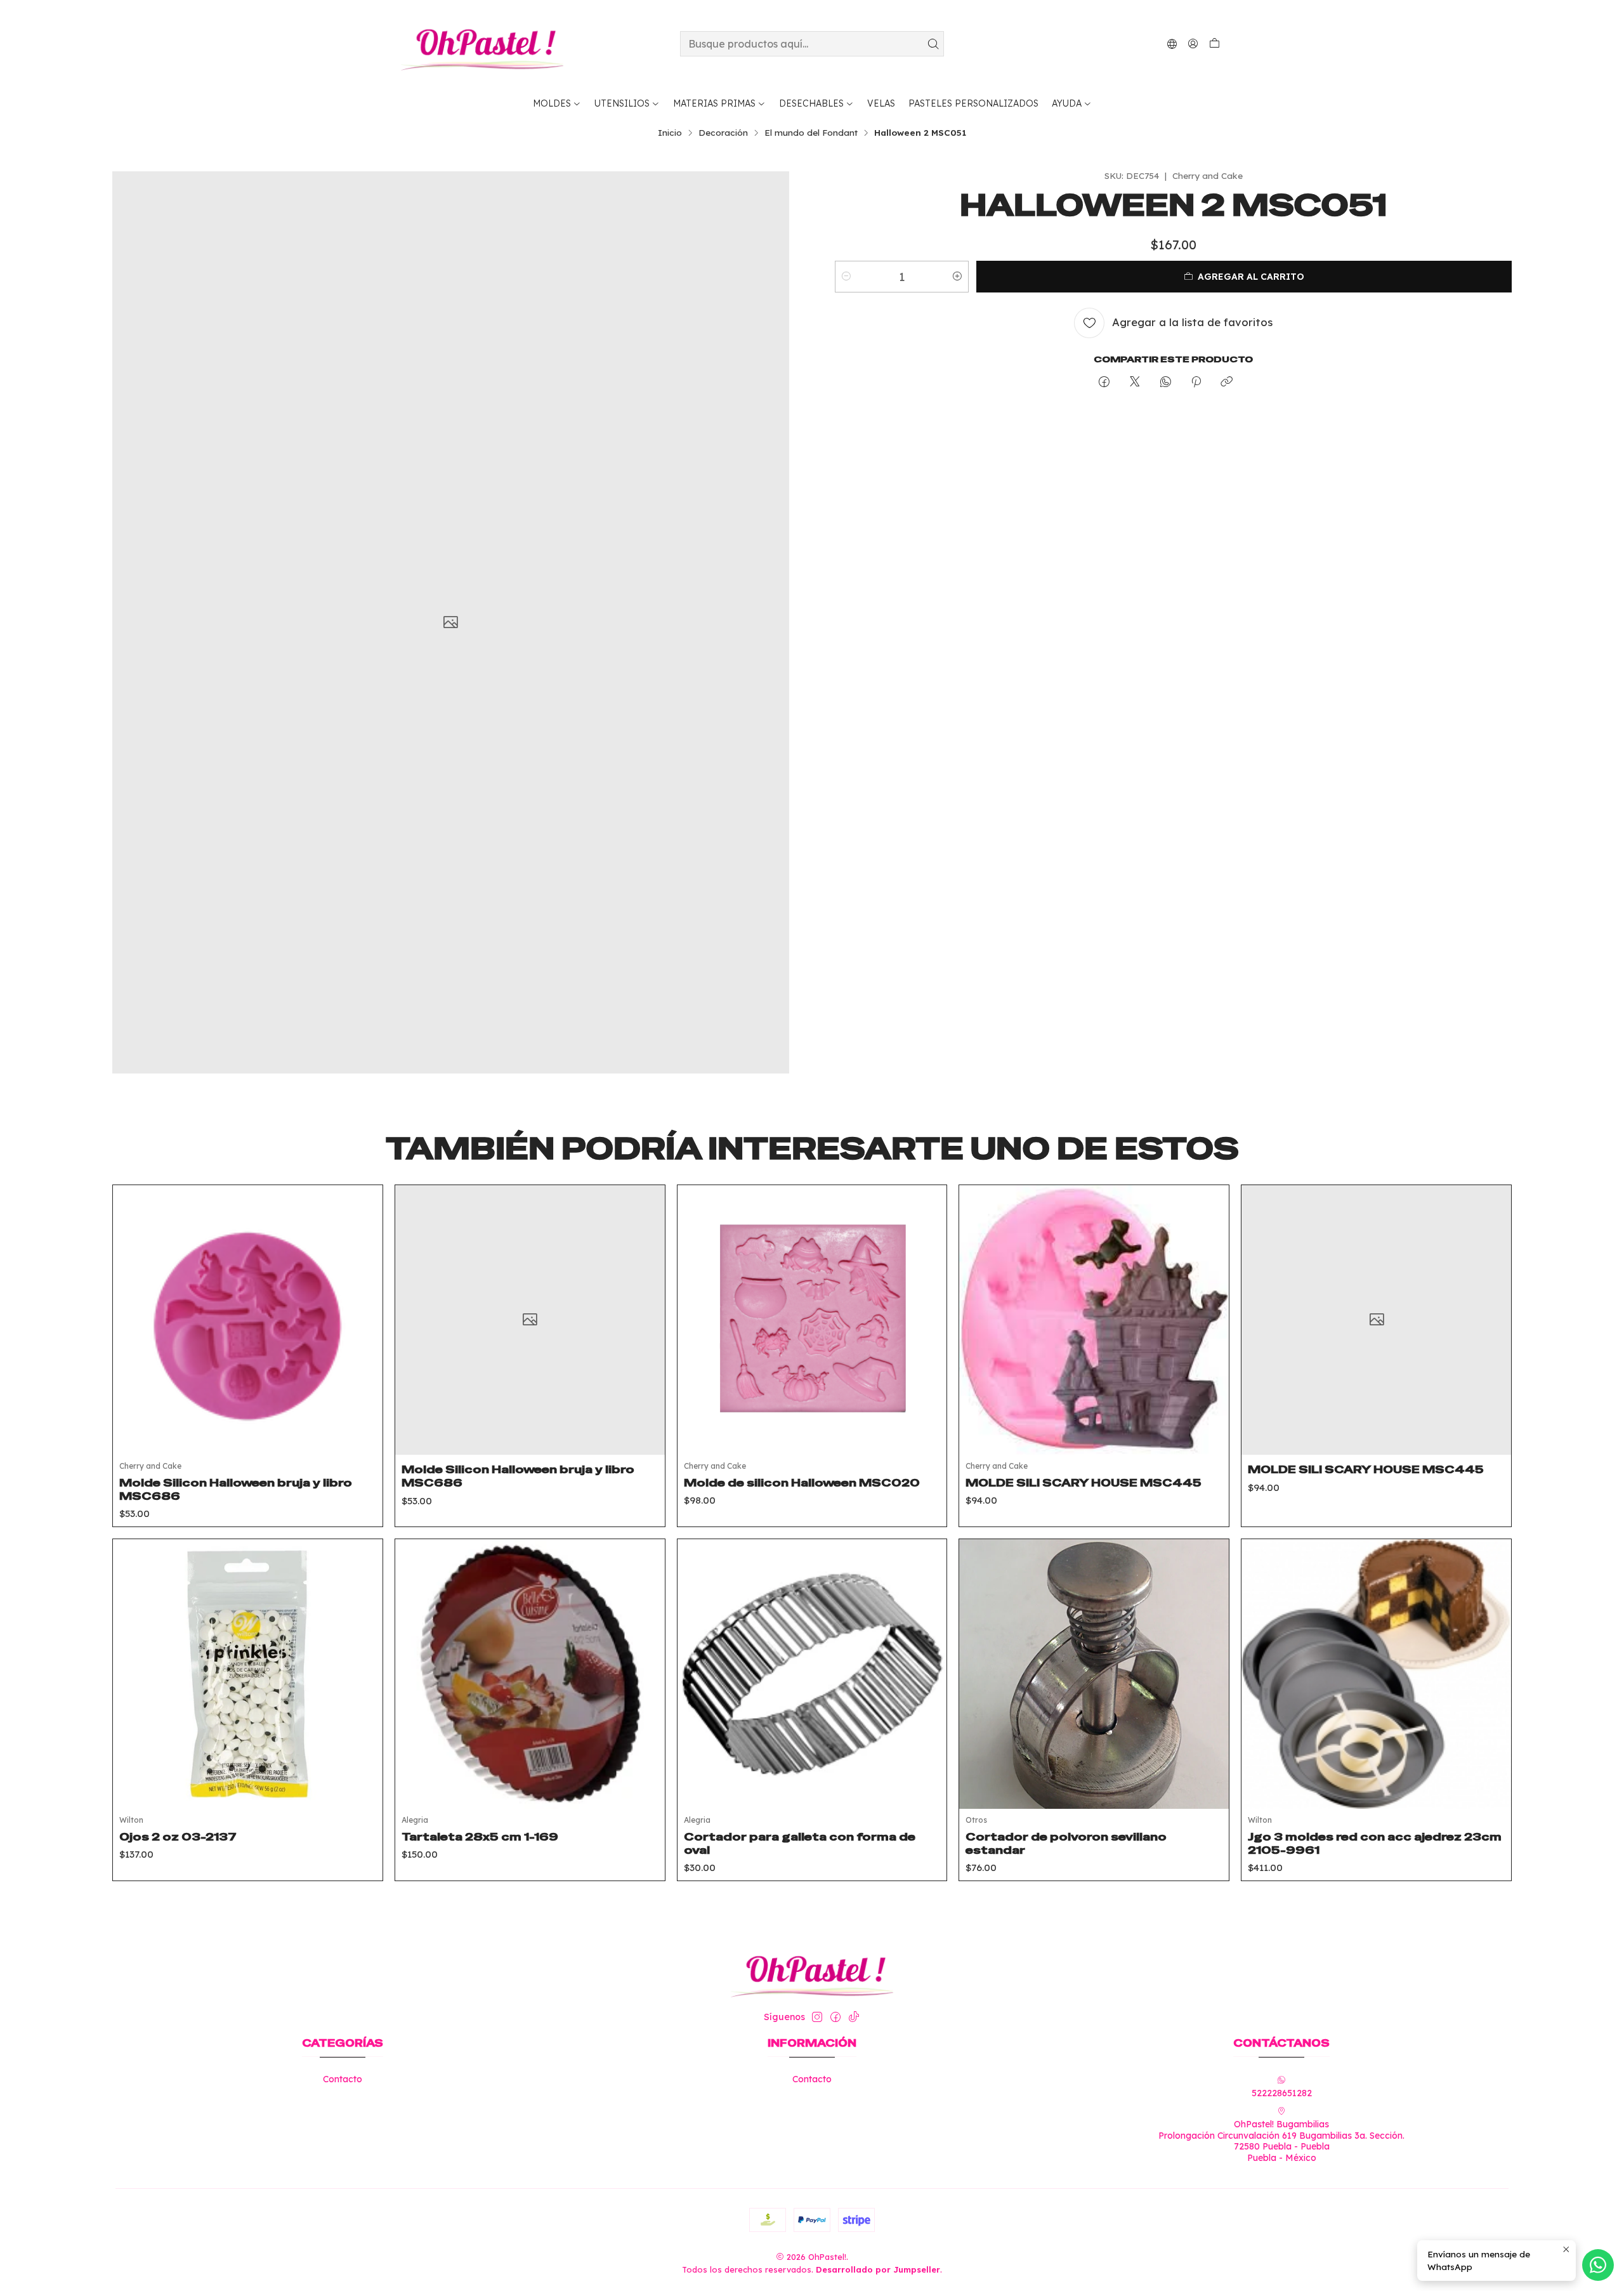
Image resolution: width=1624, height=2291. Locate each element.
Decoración (723, 133)
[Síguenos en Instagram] (817, 2017)
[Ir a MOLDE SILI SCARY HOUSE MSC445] (1094, 1320)
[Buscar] (933, 44)
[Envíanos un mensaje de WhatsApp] (1598, 2265)
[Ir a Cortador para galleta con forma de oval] (812, 1674)
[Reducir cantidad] (846, 277)
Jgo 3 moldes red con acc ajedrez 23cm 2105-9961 (1375, 1843)
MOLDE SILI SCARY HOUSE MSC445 (1084, 1483)
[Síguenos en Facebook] (835, 2017)
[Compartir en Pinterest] (1196, 382)
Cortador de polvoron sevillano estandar (1066, 1843)
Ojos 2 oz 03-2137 (178, 1837)
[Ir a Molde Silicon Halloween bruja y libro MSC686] (248, 1320)
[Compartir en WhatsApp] (1166, 382)
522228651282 (1282, 2093)
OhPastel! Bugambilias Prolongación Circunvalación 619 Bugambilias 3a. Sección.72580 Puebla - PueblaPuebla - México (1281, 2141)
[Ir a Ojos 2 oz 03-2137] (248, 1674)
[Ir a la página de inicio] (482, 44)
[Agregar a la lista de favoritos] (363, 1304)
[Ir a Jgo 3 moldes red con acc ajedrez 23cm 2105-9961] (1376, 1674)
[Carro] (1215, 44)
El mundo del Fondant (811, 133)
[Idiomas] (1172, 43)
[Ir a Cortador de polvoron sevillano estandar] (1094, 1674)
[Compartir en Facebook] (1104, 382)
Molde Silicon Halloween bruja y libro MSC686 (236, 1489)
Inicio (670, 133)
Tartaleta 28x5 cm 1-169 (480, 1837)
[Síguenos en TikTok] (854, 2017)
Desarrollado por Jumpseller (878, 2269)
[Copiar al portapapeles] (1227, 382)
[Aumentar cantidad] (957, 277)
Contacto (343, 2079)
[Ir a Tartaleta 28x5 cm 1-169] (530, 1674)
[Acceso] (1193, 43)
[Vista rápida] (363, 1336)
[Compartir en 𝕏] (1135, 382)
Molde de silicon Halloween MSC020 (802, 1483)
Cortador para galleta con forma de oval (800, 1843)
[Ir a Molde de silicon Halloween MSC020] (812, 1320)
